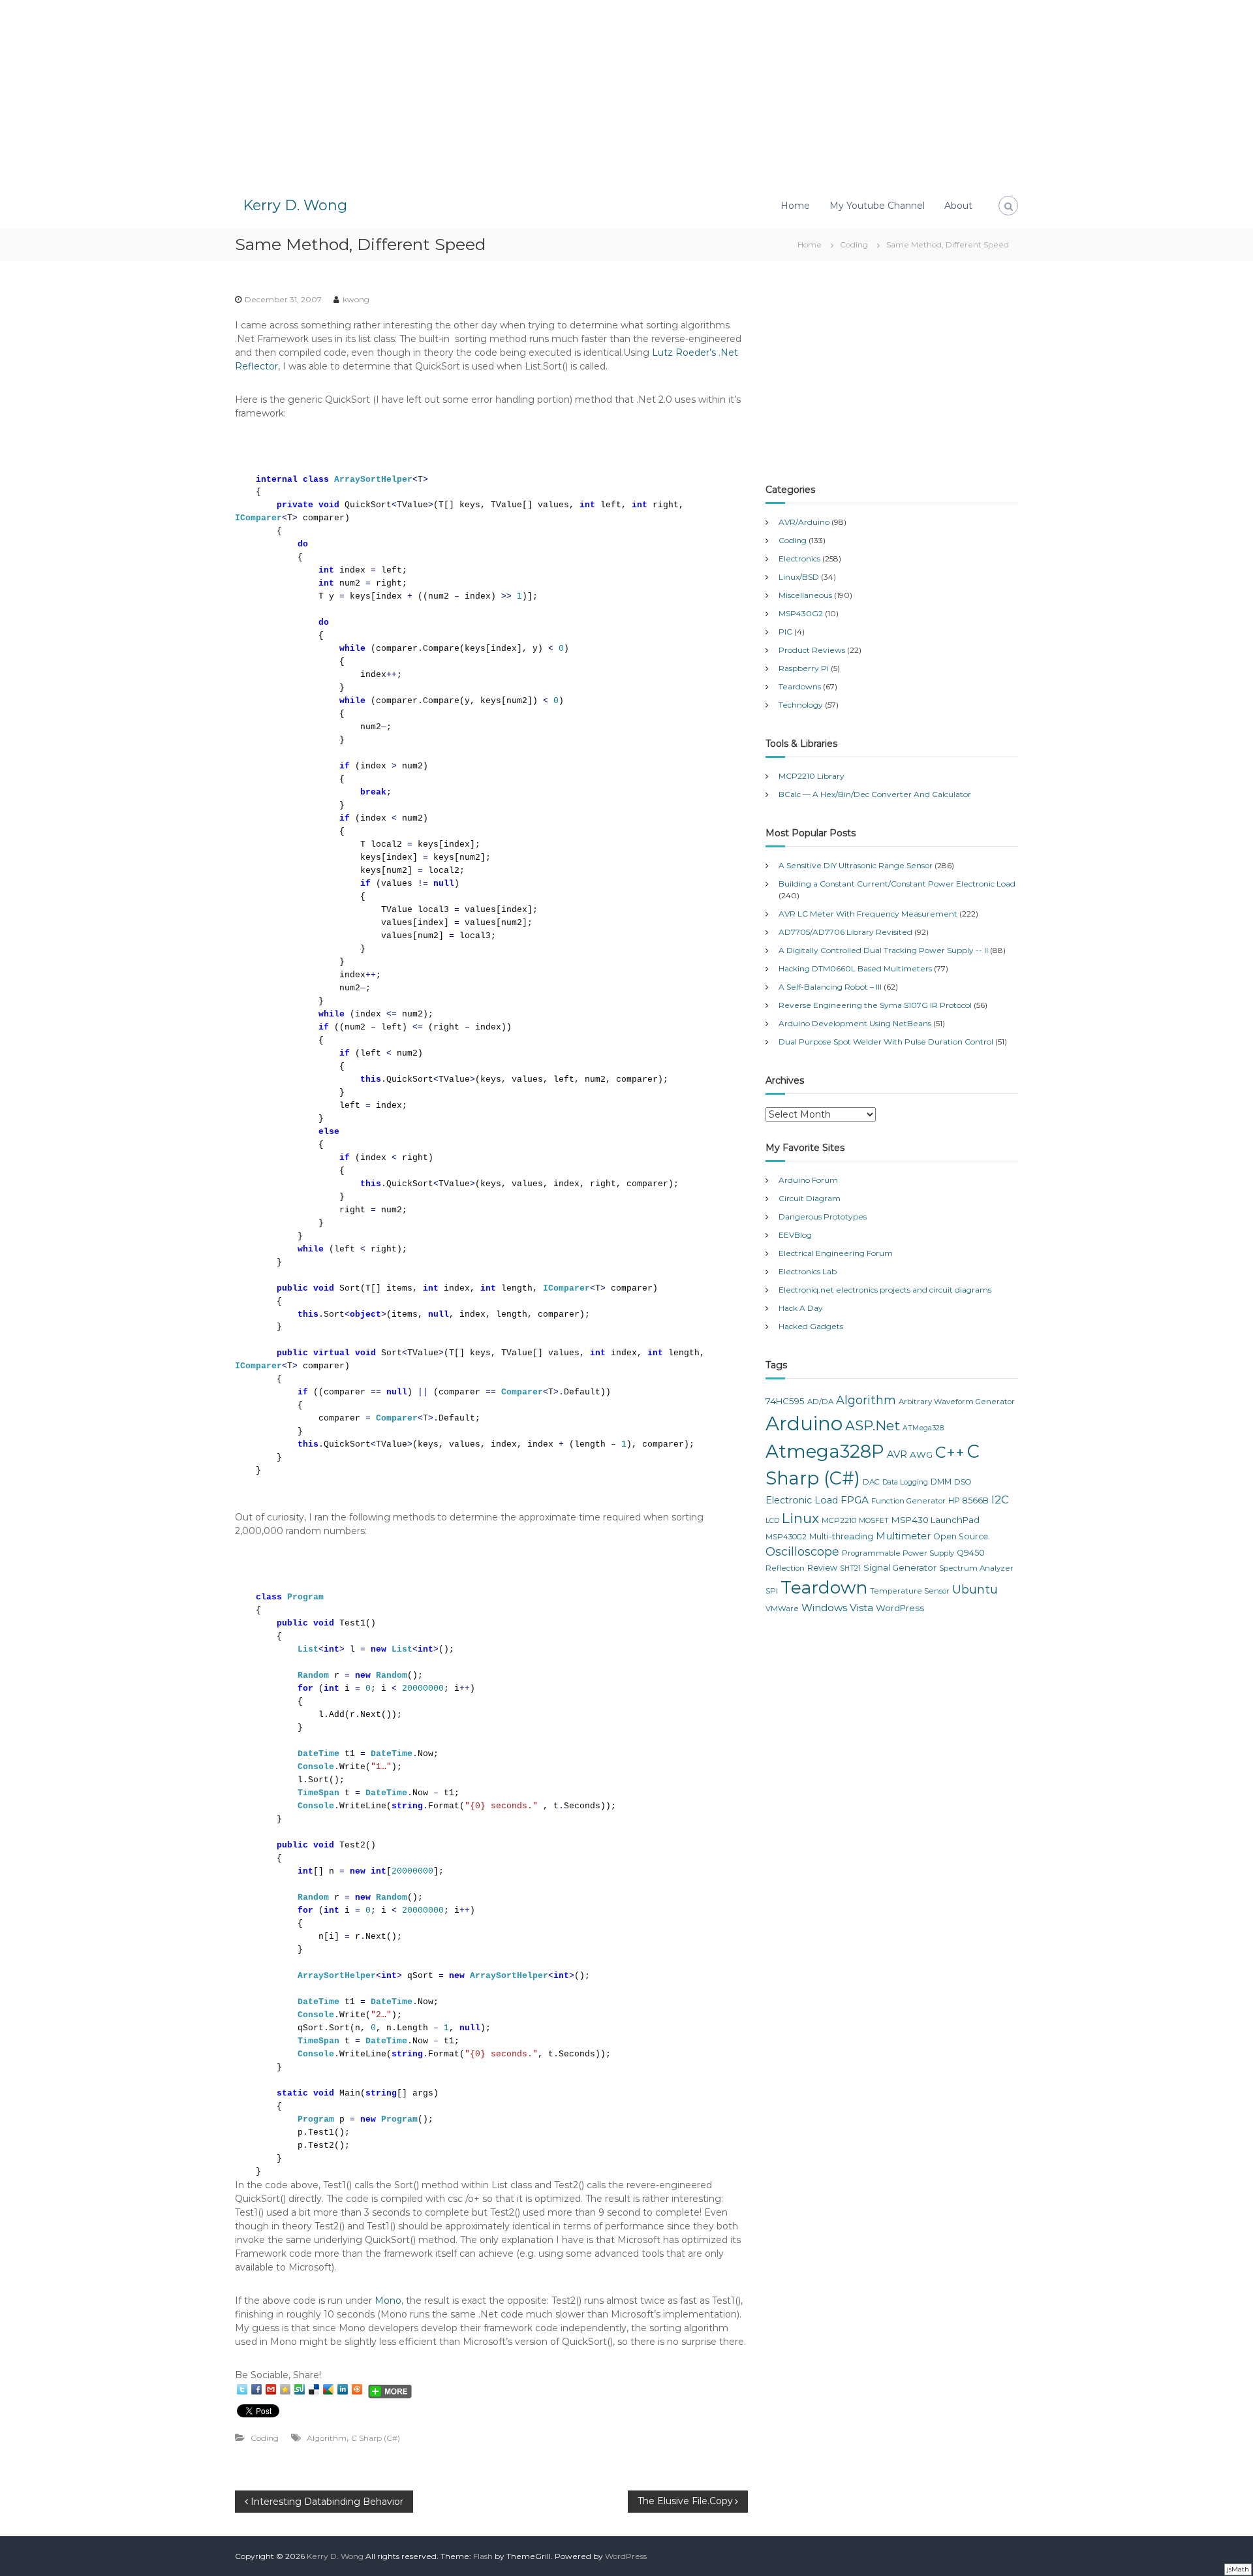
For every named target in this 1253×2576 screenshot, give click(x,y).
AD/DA (820, 1402)
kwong (356, 299)
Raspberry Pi (804, 668)
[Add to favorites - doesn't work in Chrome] (285, 2389)
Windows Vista (837, 1608)
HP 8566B (968, 1500)
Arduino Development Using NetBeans (855, 1023)
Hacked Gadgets (811, 1326)
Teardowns (800, 686)
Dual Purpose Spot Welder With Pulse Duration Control (886, 1042)
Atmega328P (825, 1451)
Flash (483, 2556)
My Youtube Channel (877, 206)
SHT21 (850, 1568)
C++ (950, 1452)
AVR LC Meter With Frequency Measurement (868, 914)
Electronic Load (802, 1500)
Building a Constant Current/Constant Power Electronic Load (897, 884)
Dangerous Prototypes (823, 1217)
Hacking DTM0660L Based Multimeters (855, 968)
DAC (871, 1482)
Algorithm (327, 2438)
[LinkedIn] (343, 2389)
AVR (897, 1454)
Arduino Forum (808, 1180)
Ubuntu (975, 1590)
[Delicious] (314, 2389)
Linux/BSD (799, 577)
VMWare (782, 1609)
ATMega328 (923, 1428)
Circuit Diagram (810, 1198)
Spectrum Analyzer (976, 1568)
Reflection (785, 1568)
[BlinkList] (357, 2389)
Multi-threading (841, 1536)
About (958, 206)
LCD (772, 1521)
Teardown (824, 1587)
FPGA (855, 1500)
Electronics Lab (808, 1271)
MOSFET (874, 1521)
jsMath (1238, 2569)
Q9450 (971, 1553)
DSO (963, 1482)
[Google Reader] (328, 2389)
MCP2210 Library (812, 776)
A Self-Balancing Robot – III (830, 987)
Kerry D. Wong (295, 205)
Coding (854, 244)
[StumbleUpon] (300, 2389)
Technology (801, 705)
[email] (271, 2389)
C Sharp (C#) (376, 2438)
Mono (388, 2301)
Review (822, 1568)
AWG (921, 1454)
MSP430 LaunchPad (936, 1520)
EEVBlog (795, 1235)
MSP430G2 (801, 613)
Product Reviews (812, 650)
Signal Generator (900, 1567)
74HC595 (785, 1401)
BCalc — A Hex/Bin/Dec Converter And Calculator (875, 794)
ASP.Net (873, 1425)
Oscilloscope (802, 1552)
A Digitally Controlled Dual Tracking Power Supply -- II (883, 950)
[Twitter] (242, 2389)
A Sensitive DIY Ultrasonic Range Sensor (856, 865)
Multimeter (903, 1536)
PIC (785, 632)
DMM (941, 1482)
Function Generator (908, 1501)
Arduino (804, 1423)
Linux (800, 1518)
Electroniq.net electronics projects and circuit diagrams (885, 1290)
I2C (1000, 1500)
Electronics (799, 558)
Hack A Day (801, 1308)
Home (795, 206)
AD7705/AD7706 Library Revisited (845, 932)
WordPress (900, 1608)
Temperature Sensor (910, 1591)
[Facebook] (256, 2389)
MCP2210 (839, 1520)
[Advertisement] (626, 91)
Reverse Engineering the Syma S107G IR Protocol (875, 1005)
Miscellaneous (805, 595)
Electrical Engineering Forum (836, 1253)
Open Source (961, 1536)
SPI (772, 1591)
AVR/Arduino (804, 522)
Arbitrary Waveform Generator (957, 1402)
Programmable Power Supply (898, 1553)
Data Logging (905, 1482)
